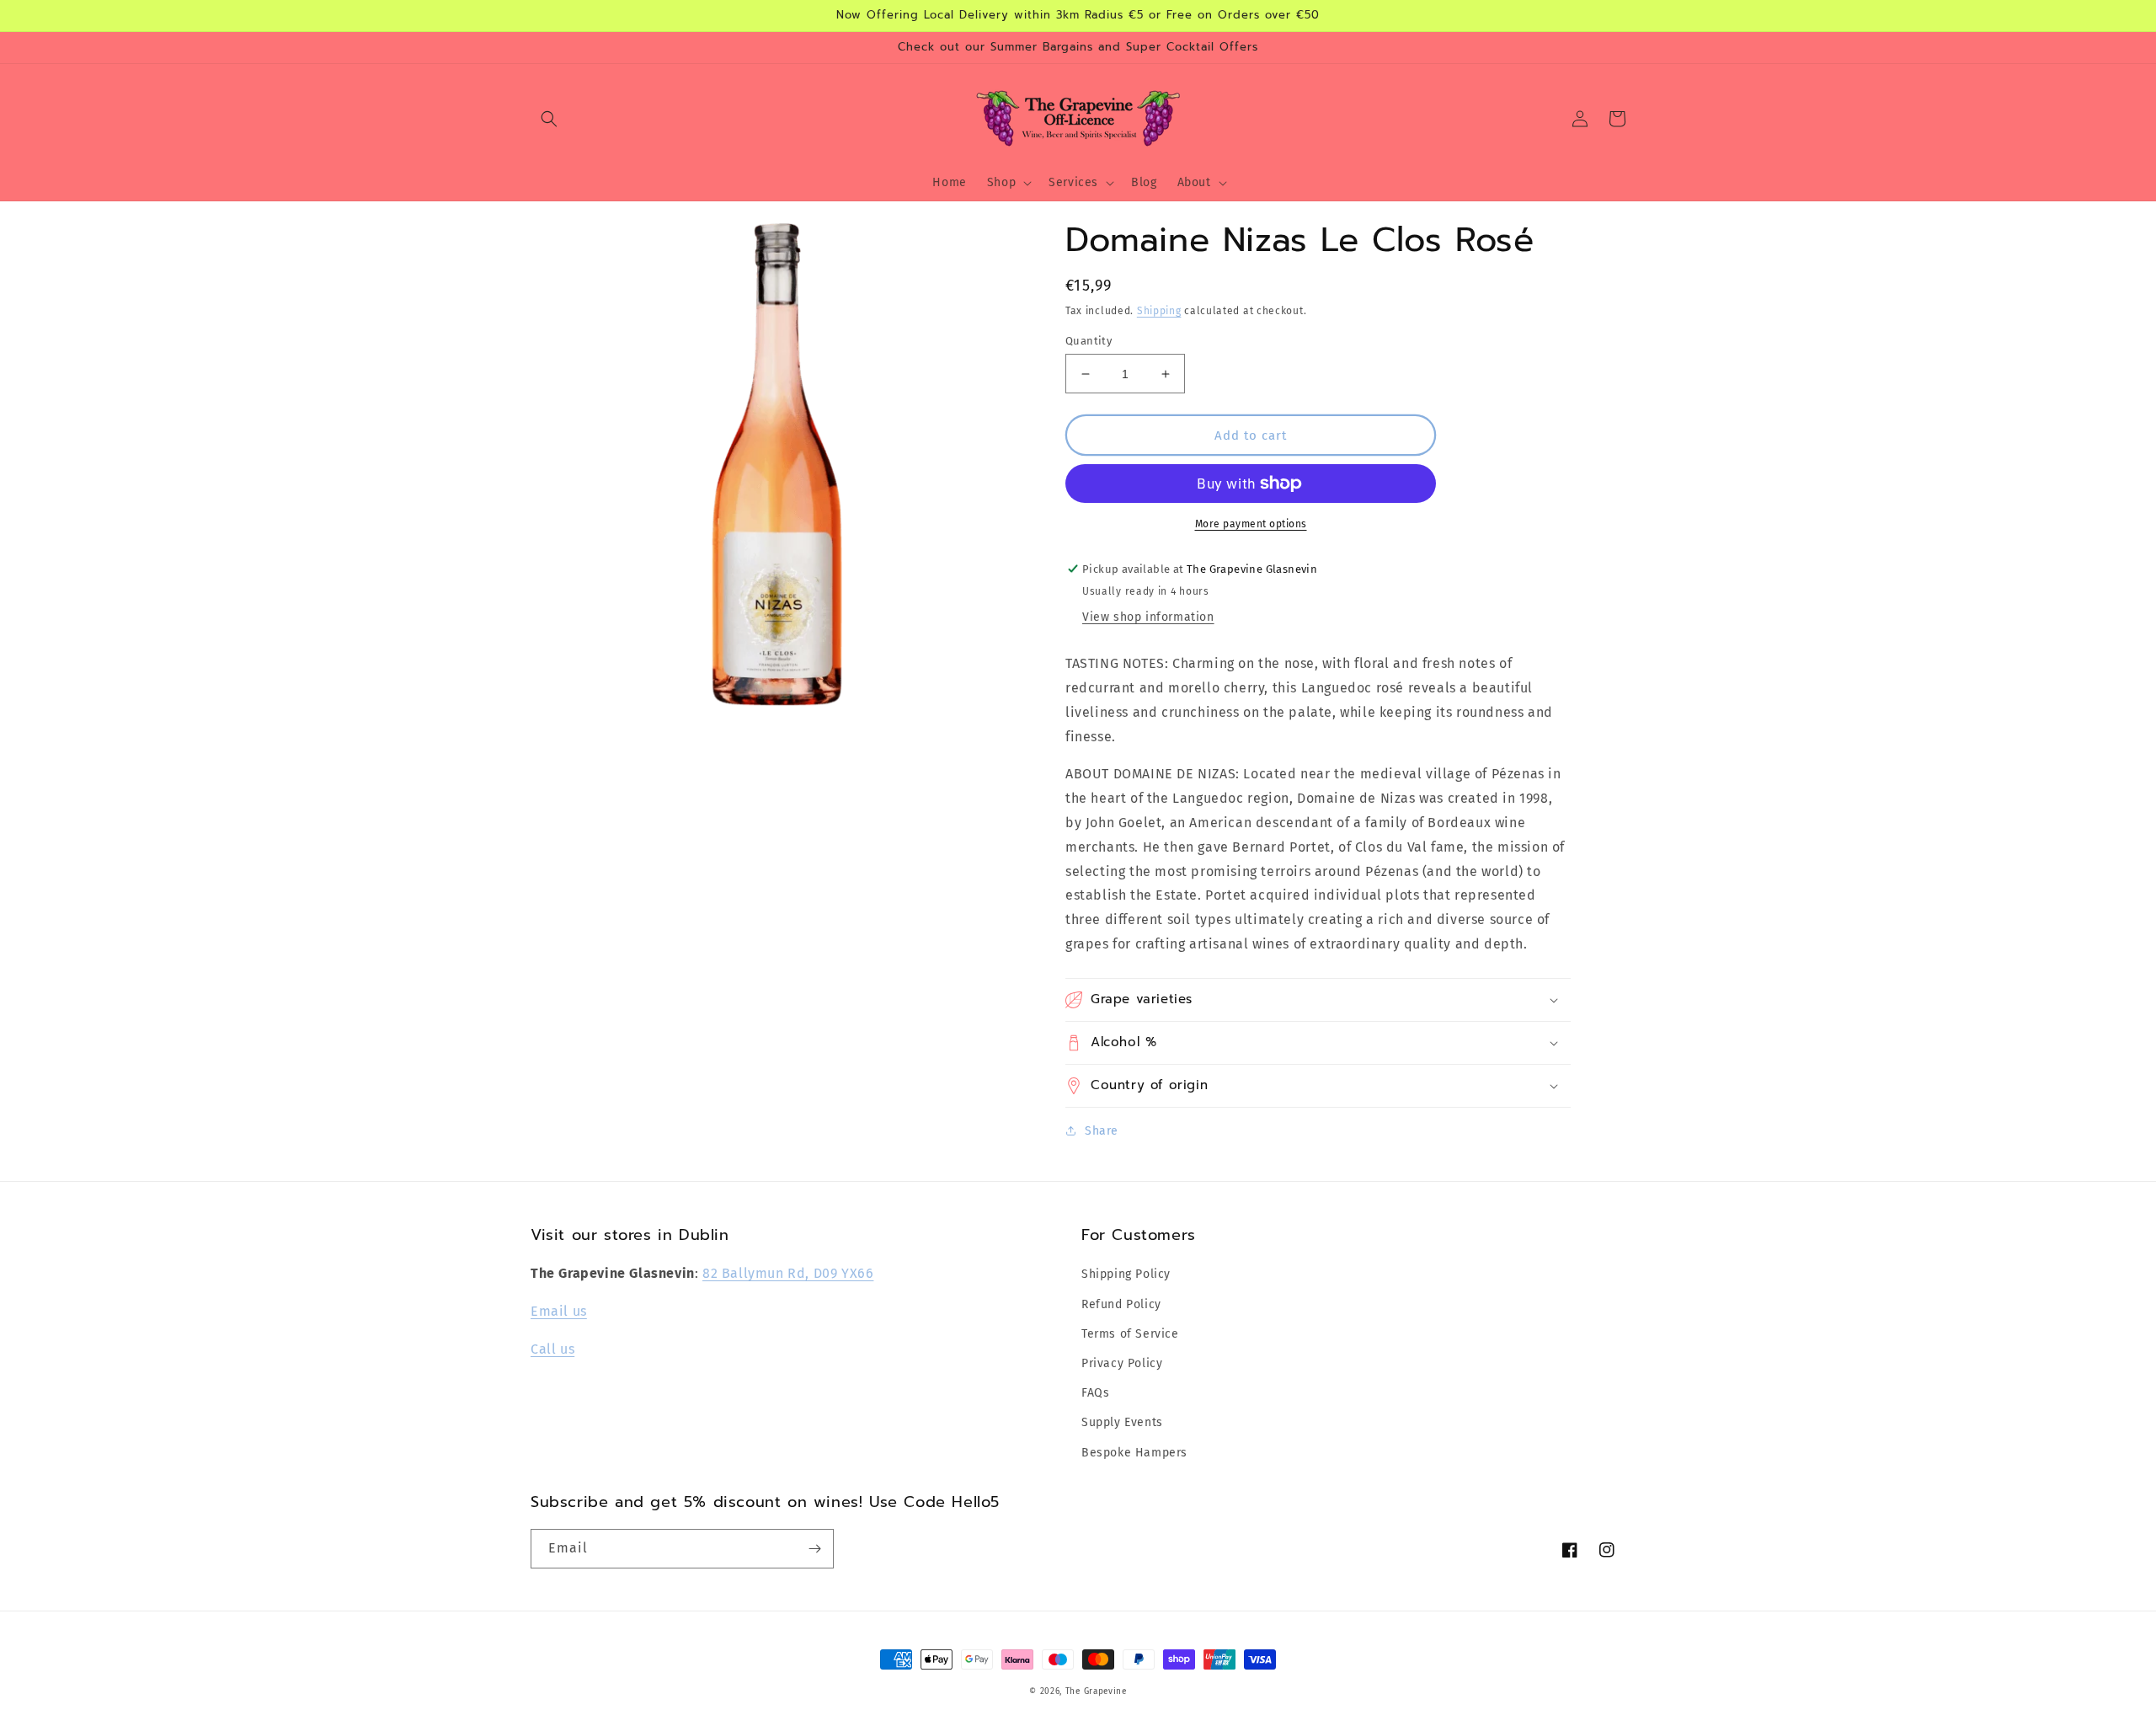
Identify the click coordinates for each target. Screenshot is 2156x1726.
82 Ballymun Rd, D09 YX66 (788, 1273)
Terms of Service (1130, 1334)
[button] (549, 119)
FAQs (1095, 1393)
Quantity (1089, 341)
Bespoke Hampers (1134, 1453)
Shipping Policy (1126, 1274)
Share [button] (1102, 1131)
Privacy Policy (1122, 1363)
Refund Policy (1121, 1304)
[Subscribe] (814, 1549)
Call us (552, 1349)
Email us (559, 1311)
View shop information (1148, 617)
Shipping (1159, 311)
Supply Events (1122, 1422)
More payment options (1251, 524)
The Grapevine (1096, 1691)
